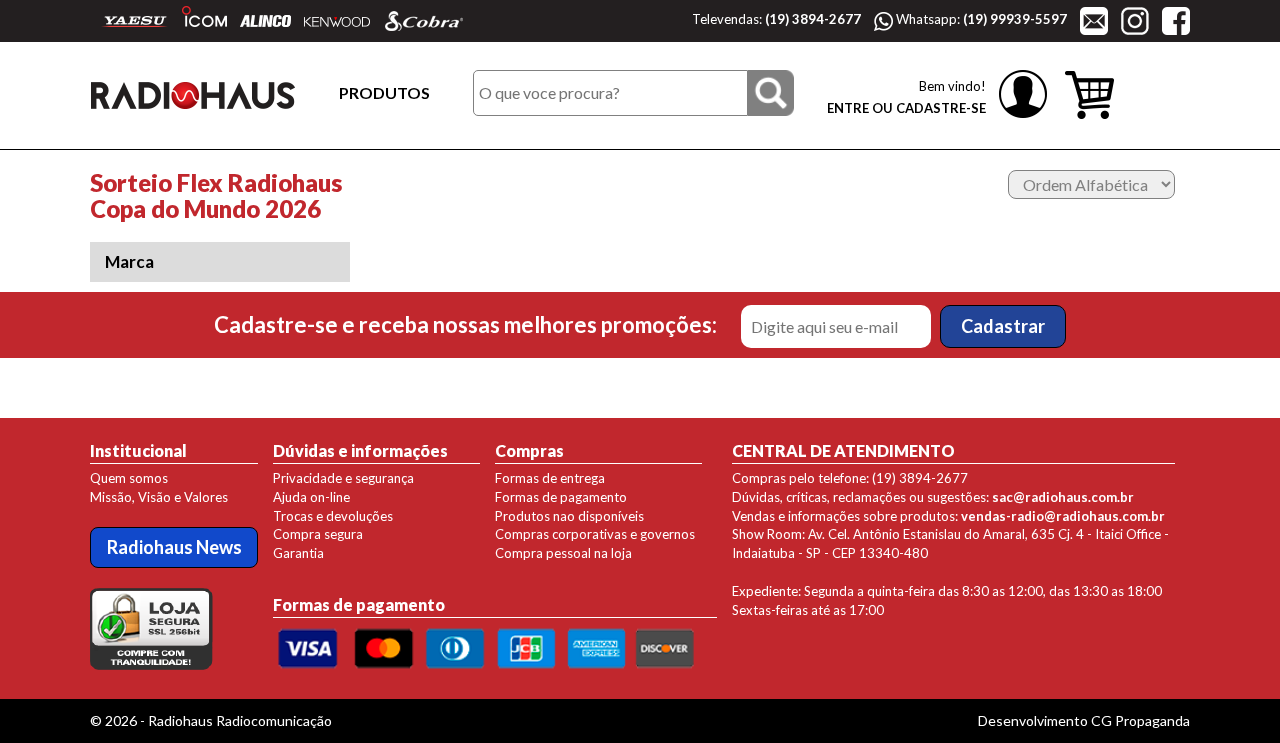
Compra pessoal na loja (563, 553)
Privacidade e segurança (343, 478)
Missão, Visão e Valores (159, 497)
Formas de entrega (550, 478)
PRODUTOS (384, 92)
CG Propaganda (1140, 720)
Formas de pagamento (561, 497)
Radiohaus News (174, 547)
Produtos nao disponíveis (569, 516)
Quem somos (129, 478)
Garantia (298, 553)
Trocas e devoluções (333, 516)
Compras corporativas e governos (595, 534)
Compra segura (318, 534)
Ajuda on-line (311, 497)
